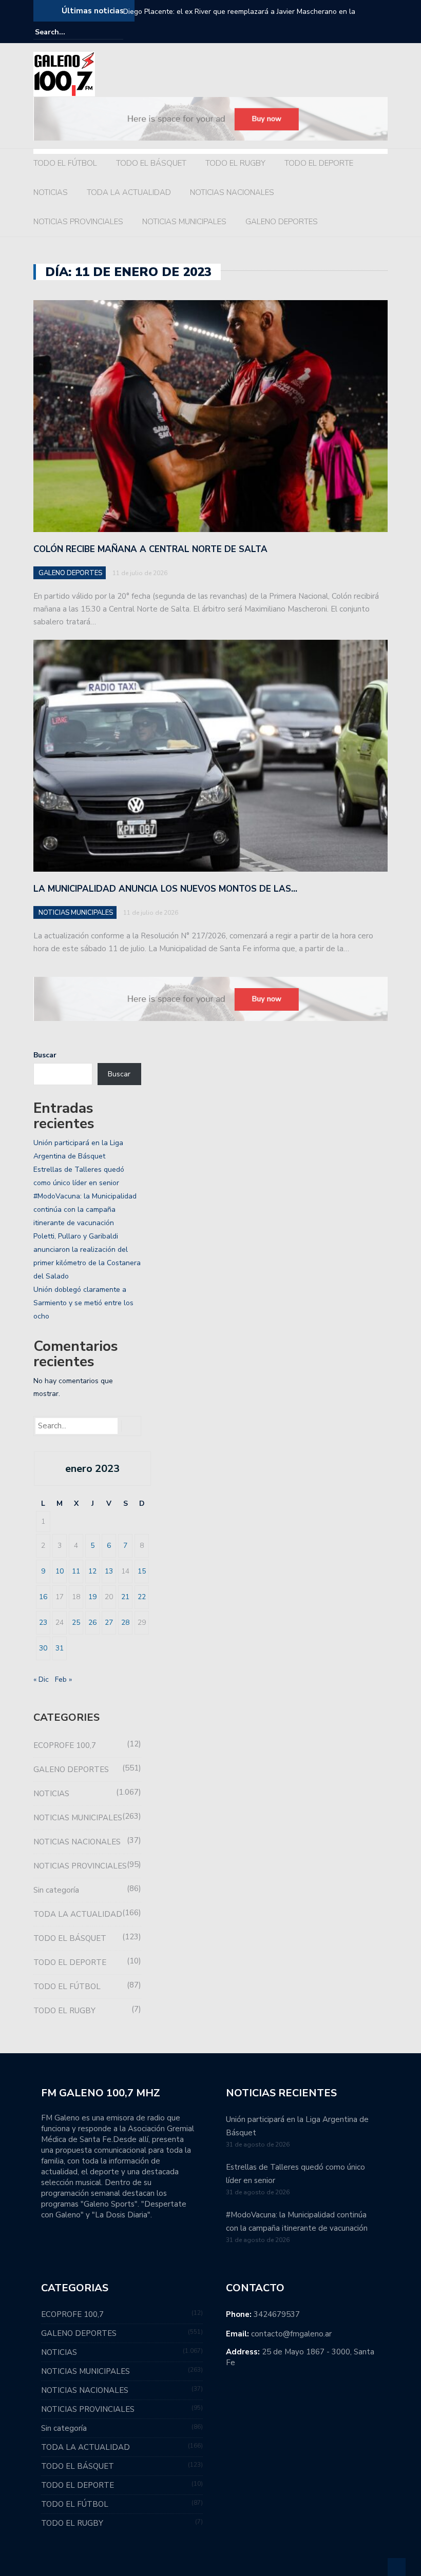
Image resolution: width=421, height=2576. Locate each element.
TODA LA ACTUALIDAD (129, 192)
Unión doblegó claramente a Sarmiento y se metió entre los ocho (83, 1303)
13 (109, 1571)
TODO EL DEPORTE (319, 163)
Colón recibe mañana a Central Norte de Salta (150, 549)
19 (92, 1597)
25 (76, 1623)
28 (125, 1623)
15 (142, 1571)
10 (60, 1571)
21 (125, 1597)
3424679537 (277, 2314)
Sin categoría (56, 1890)
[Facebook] (353, 32)
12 (92, 1571)
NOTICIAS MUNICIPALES (184, 222)
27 (109, 1623)
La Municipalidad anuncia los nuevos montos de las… (165, 889)
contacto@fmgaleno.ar (291, 2334)
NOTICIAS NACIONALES (232, 192)
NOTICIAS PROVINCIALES (78, 222)
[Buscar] (117, 32)
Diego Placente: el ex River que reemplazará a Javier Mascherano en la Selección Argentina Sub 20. (239, 18)
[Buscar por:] (66, 32)
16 (43, 1597)
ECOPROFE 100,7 (65, 1745)
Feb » (63, 1679)
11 (76, 1571)
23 (43, 1623)
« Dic (41, 1679)
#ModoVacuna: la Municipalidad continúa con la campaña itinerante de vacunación (85, 1210)
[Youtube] (381, 32)
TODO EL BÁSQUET (151, 163)
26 (92, 1623)
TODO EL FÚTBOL (65, 163)
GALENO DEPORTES (282, 222)
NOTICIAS (51, 192)
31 (60, 1648)
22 (142, 1597)
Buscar (45, 1055)
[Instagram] (367, 32)
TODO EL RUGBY (235, 163)
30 (43, 1648)
